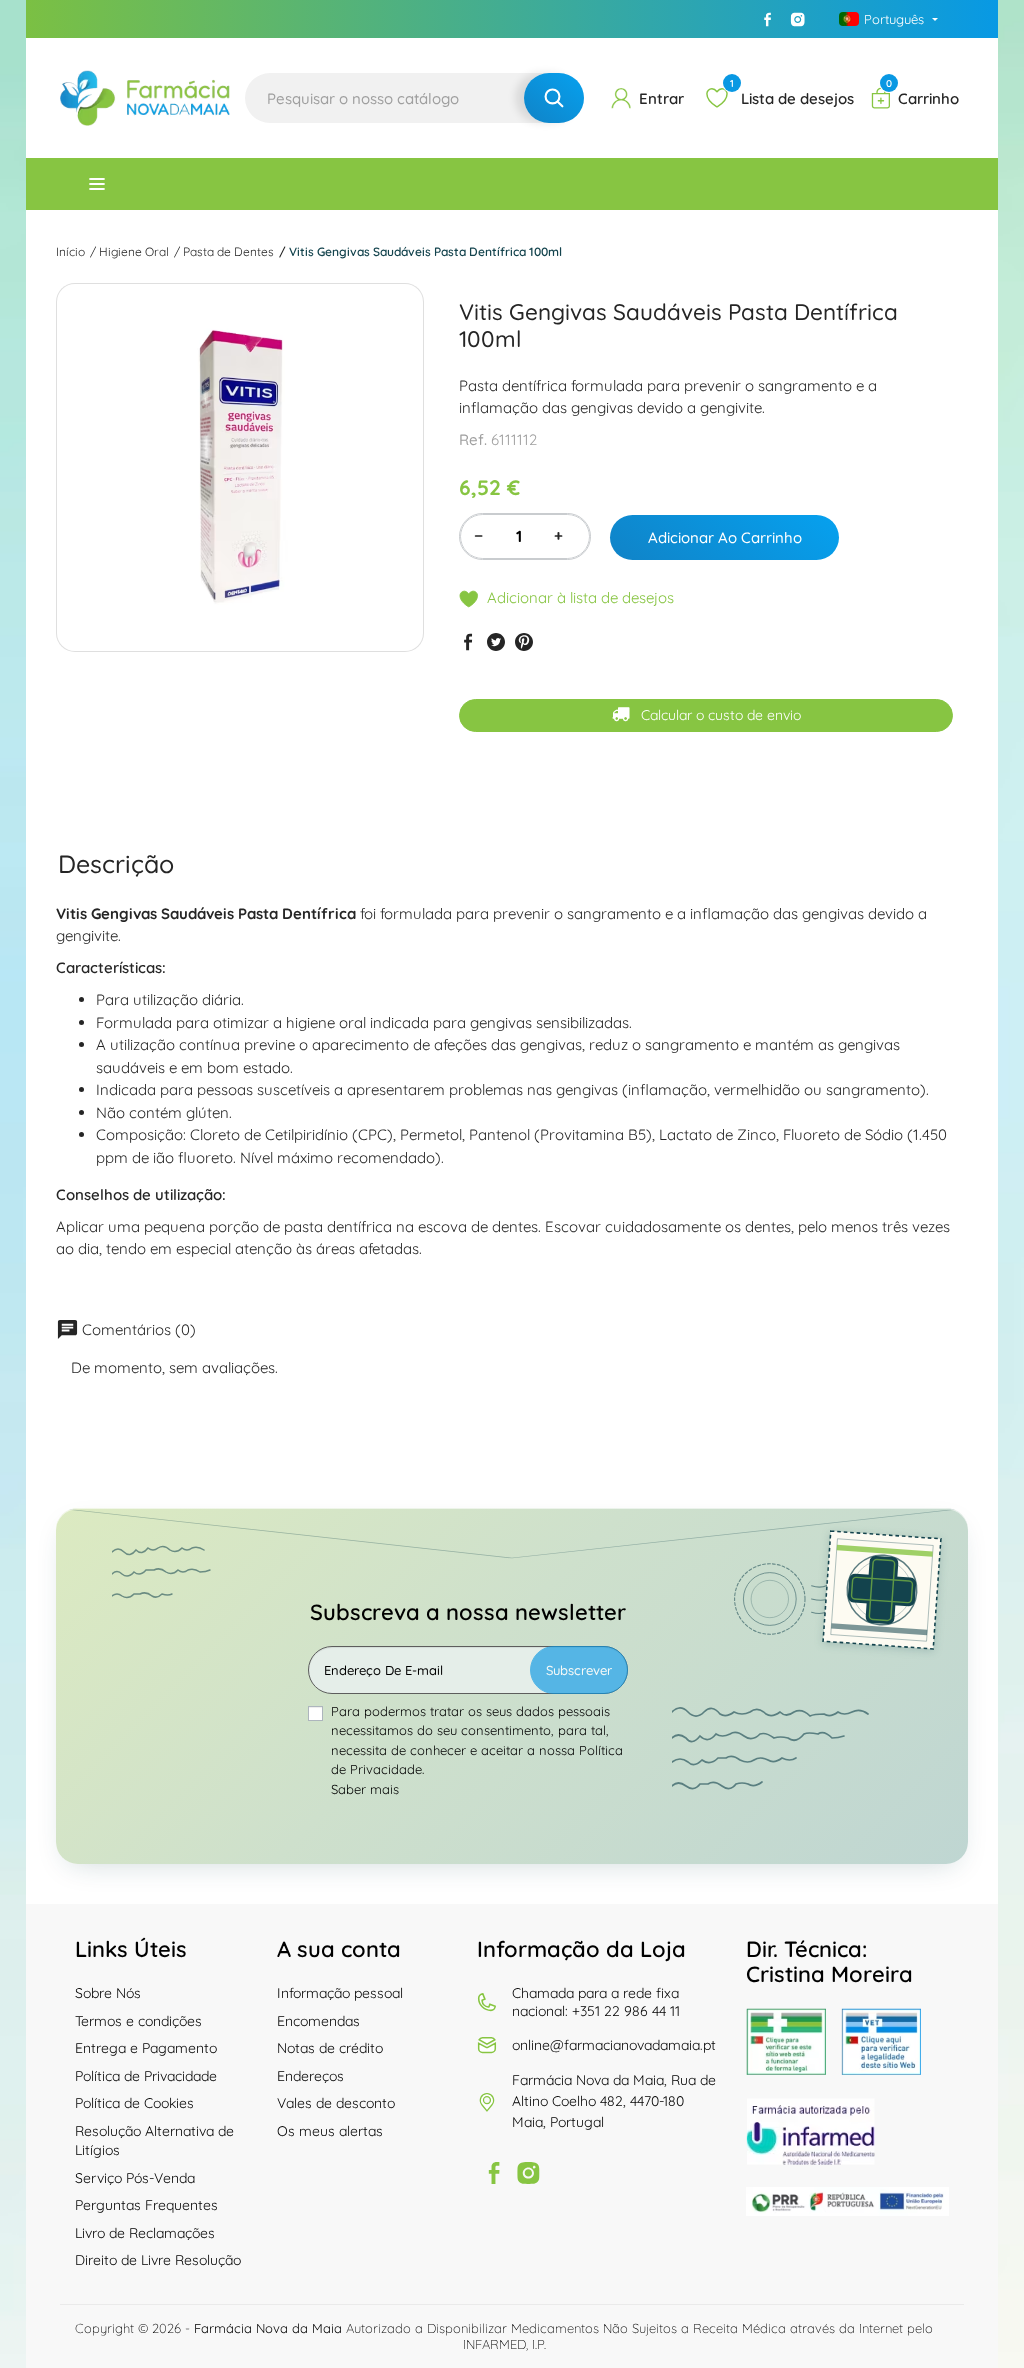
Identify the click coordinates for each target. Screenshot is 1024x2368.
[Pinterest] (524, 641)
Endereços (310, 2076)
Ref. (473, 439)
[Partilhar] (468, 641)
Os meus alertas (330, 2131)
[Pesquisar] (554, 98)
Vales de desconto (336, 2103)
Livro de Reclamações (145, 2233)
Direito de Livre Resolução (158, 2260)
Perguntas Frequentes (146, 2205)
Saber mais (365, 1789)
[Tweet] (496, 641)
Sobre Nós (108, 1993)
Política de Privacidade (146, 2076)
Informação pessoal (340, 1993)
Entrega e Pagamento (146, 2048)
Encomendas (318, 2021)
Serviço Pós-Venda (135, 2178)
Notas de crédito (330, 2048)
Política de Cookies (134, 2103)
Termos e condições (138, 2021)
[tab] (116, 863)
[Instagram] (798, 19)
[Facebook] (768, 19)
